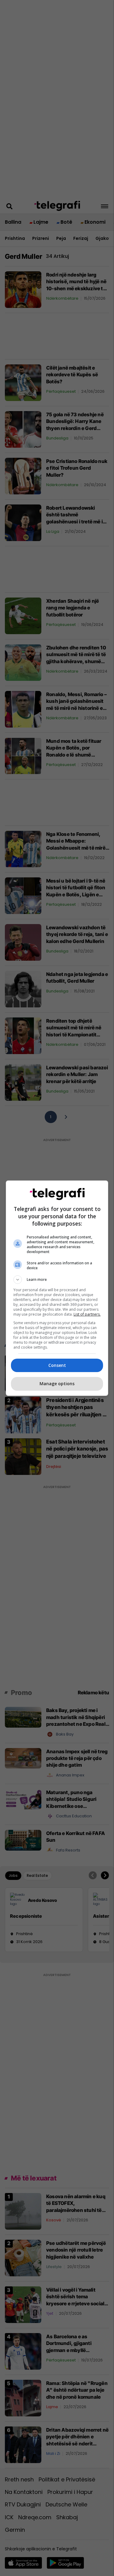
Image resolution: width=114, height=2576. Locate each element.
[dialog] (57, 1288)
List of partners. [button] (87, 1314)
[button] (57, 1280)
